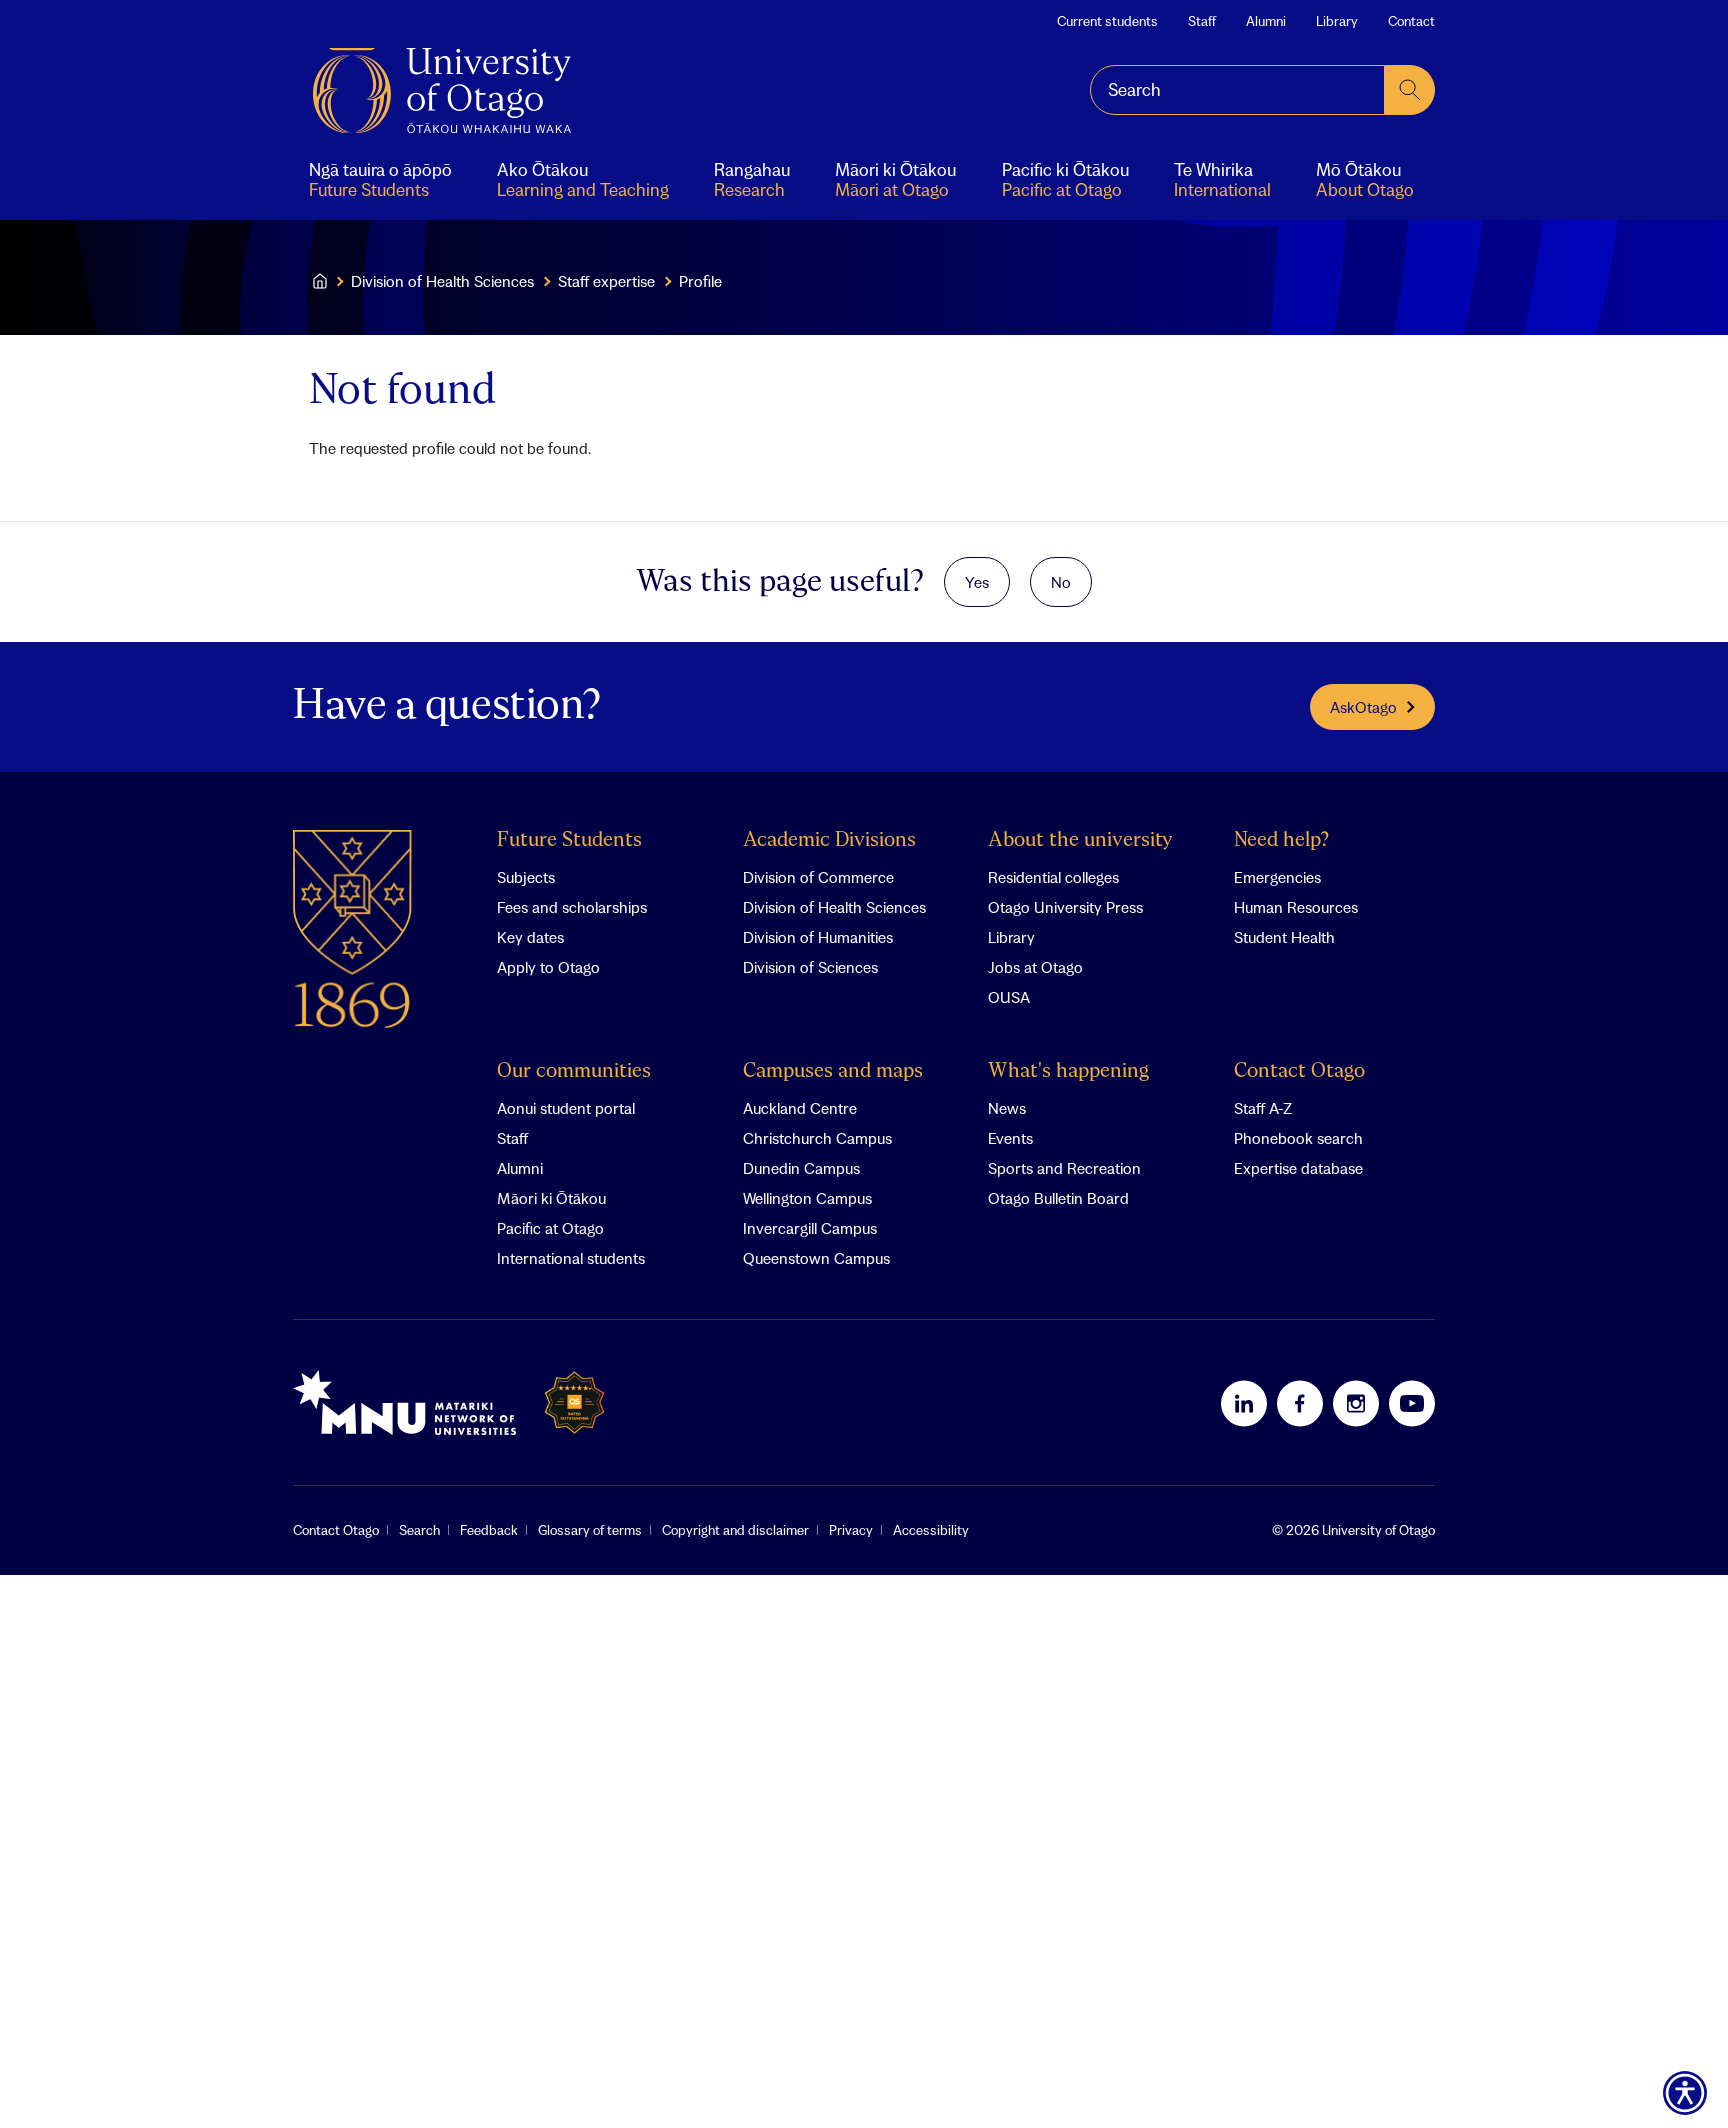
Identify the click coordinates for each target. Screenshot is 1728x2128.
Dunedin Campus (801, 1168)
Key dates (530, 937)
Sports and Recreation (1064, 1168)
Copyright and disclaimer (735, 1530)
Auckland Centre (800, 1108)
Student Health (1284, 937)
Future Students (569, 840)
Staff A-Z (1263, 1108)
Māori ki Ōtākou (551, 1198)
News (1007, 1108)
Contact (1411, 21)
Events (1010, 1138)
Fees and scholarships (572, 907)
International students (571, 1258)
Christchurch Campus (817, 1138)
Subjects (526, 877)
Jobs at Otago (1035, 967)
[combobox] (1237, 90)
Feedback (489, 1530)
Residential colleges (1053, 877)
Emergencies (1277, 877)
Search (419, 1530)
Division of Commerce (818, 877)
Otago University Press (1065, 907)
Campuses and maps (833, 1071)
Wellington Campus (807, 1198)
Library (1337, 21)
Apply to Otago (548, 967)
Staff (1202, 21)
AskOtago (1363, 707)
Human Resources (1296, 907)
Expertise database (1298, 1168)
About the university (1080, 840)
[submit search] (1410, 90)
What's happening (1068, 1071)
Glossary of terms (590, 1530)
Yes (977, 582)
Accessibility (931, 1530)
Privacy (851, 1530)
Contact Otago (1299, 1071)
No (1061, 582)
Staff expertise (606, 281)
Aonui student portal (566, 1108)
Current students (1107, 21)
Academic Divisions (829, 840)
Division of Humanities (818, 937)
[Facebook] (1300, 1403)
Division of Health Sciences (442, 281)
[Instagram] (1356, 1403)
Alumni (1266, 21)
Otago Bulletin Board (1058, 1198)
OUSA (1009, 997)
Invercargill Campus (810, 1228)
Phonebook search (1298, 1138)
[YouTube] (1412, 1403)
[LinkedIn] (1244, 1403)
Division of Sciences (810, 967)
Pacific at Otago (550, 1228)
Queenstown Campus (816, 1258)
